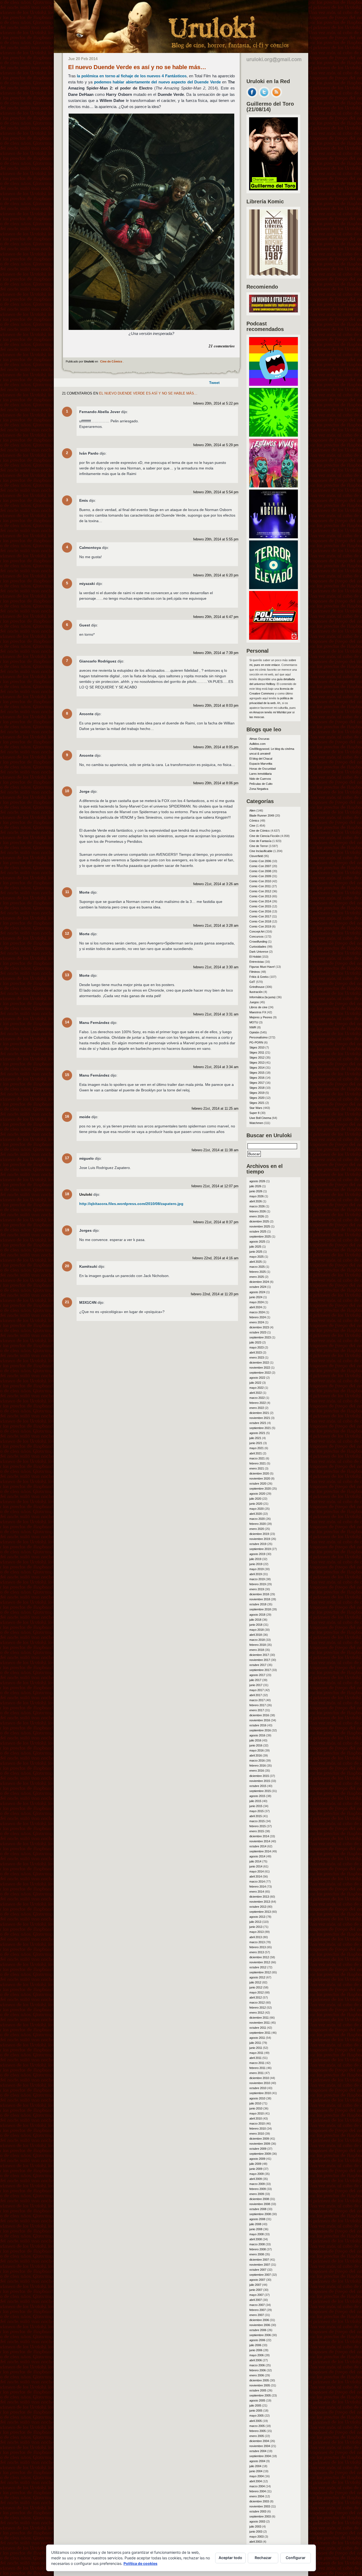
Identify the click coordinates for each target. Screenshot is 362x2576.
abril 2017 (256, 1695)
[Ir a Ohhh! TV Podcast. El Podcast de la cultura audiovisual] (273, 384)
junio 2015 (256, 1806)
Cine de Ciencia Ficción (264, 836)
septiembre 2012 (260, 1972)
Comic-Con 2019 (260, 926)
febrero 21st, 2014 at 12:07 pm (215, 1186)
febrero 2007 (258, 2310)
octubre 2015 (258, 1786)
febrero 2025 (258, 1272)
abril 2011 (255, 2058)
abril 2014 (256, 1876)
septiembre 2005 (260, 2395)
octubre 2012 (258, 1967)
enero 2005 (257, 2436)
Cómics (254, 821)
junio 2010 (256, 2108)
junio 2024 (256, 1297)
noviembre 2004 (260, 2446)
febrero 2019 (258, 1584)
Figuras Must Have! (262, 967)
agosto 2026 (257, 1181)
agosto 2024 (257, 1292)
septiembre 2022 (260, 1373)
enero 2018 (257, 1650)
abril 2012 (256, 1997)
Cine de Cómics (111, 361)
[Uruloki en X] (264, 96)
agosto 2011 (257, 2038)
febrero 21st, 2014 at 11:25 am (215, 1109)
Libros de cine (258, 1007)
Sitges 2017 (257, 1083)
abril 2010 (256, 2118)
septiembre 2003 (260, 2516)
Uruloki (86, 1194)
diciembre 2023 (259, 1327)
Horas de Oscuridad (262, 769)
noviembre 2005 (260, 2385)
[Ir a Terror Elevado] (273, 588)
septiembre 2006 (260, 2335)
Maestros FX (258, 1012)
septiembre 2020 (260, 1489)
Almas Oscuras (259, 739)
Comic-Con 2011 (260, 886)
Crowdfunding (258, 942)
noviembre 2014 (260, 1841)
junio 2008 (256, 2229)
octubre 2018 (258, 1604)
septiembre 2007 (260, 2275)
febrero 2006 (258, 2370)
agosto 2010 (257, 2098)
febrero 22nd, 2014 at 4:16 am (215, 1258)
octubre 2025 (258, 1231)
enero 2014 (257, 1892)
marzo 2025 (257, 1267)
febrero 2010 (258, 2129)
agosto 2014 (257, 1856)
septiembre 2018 (260, 1609)
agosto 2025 (257, 1242)
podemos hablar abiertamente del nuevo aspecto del (157, 82)
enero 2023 (257, 1358)
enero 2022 (257, 1408)
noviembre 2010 (260, 2083)
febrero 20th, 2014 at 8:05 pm (216, 747)
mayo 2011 (256, 2053)
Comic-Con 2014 (260, 901)
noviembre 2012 (260, 1962)
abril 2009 (256, 2179)
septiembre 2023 (260, 1337)
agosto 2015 (257, 1796)
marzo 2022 (257, 1398)
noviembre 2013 (260, 1902)
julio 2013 (255, 1922)
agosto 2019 (257, 1554)
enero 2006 (257, 2375)
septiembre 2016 (260, 1730)
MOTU (254, 1022)
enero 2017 (257, 1710)
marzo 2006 (257, 2365)
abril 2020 (256, 1514)
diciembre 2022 (259, 1363)
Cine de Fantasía (260, 841)
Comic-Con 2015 (260, 906)
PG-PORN (256, 1042)
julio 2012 (255, 1982)
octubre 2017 (258, 1665)
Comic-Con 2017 (260, 916)
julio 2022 (255, 1383)
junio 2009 (256, 2169)
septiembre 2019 (260, 1549)
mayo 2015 (257, 1811)
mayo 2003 (257, 2537)
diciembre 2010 (259, 2078)
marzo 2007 (257, 2305)
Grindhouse (257, 987)
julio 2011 (255, 2043)
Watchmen (256, 1123)
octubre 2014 (258, 1846)
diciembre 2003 (259, 2501)
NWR (253, 1027)
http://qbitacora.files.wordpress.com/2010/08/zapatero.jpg (131, 1204)
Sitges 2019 (257, 1093)
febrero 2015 (258, 1826)
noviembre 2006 (260, 2325)
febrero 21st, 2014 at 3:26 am (216, 884)
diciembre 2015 (259, 1776)
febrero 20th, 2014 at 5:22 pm (216, 404)
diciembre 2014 (259, 1836)
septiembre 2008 (260, 2214)
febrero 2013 (258, 1947)
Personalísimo (259, 1037)
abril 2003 (256, 2542)
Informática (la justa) (262, 997)
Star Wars (256, 1108)
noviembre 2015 (260, 1781)
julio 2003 (255, 2526)
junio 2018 (256, 1625)
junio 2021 (256, 1443)
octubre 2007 (258, 2270)
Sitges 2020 (257, 1098)
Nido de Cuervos (260, 779)
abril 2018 (256, 1635)
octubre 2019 (258, 1544)
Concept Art (257, 931)
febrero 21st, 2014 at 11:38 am (215, 1150)
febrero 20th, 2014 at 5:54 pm (216, 492)
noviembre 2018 (260, 1599)
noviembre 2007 (260, 2265)
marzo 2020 (257, 1519)
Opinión (254, 1032)
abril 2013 (256, 1937)
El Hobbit (255, 957)
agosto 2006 (257, 2340)
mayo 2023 (257, 1347)
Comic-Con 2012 (260, 891)
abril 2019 (256, 1574)
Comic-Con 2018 (260, 921)
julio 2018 (255, 1620)
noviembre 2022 (260, 1368)
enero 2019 (257, 1589)
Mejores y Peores (261, 1017)
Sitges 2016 (257, 1078)
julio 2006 (255, 2345)
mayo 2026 (257, 1196)
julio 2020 (255, 1499)
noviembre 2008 (260, 2204)
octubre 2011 (258, 2028)
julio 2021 (255, 1438)
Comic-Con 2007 (260, 866)
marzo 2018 (257, 1640)
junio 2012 (256, 1987)
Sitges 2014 (257, 1068)
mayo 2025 (257, 1257)
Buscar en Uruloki (269, 1135)
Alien (252, 810)
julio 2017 (255, 1680)
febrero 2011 (257, 2068)
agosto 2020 (257, 1494)
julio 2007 (255, 2285)
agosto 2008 (257, 2219)
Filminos (255, 972)
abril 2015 (256, 1816)
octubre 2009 (258, 2149)
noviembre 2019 (260, 1539)
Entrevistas (257, 962)
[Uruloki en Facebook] (252, 96)
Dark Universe (259, 952)
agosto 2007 (257, 2280)
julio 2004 (255, 2466)
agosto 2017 (257, 1675)
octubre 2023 (258, 1332)
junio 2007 (256, 2290)
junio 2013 (256, 1927)
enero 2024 (257, 1322)
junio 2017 (256, 1685)
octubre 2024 (258, 1287)
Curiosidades (258, 947)
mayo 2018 (257, 1630)
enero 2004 (257, 2496)
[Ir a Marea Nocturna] (273, 537)
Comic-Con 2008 (260, 871)
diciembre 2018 (259, 1594)
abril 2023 (256, 1352)
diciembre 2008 (259, 2199)
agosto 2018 (257, 1615)
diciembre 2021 (259, 1413)
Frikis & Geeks (259, 977)
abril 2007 (256, 2300)
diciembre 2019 (259, 1534)
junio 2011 (256, 2048)
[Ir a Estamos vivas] (273, 486)
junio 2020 (256, 1504)
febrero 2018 (258, 1645)
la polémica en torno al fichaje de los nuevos (132, 76)
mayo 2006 (257, 2355)
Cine (252, 826)
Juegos (254, 1002)
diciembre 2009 (259, 2139)
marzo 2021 (257, 1458)
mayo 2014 (257, 1871)
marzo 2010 (257, 2123)
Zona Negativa (259, 789)
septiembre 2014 (260, 1851)
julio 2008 (255, 2224)
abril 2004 (256, 2481)
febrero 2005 (258, 2431)
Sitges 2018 (257, 1088)
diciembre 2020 (259, 1473)
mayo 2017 (257, 1690)
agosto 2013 (257, 1917)
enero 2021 (257, 1468)
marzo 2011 (257, 2063)
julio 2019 (255, 1559)
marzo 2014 (257, 1881)
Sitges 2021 (257, 1103)
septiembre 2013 (260, 1912)
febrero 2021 (258, 1463)
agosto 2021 (257, 1433)
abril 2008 (256, 2239)
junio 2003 (256, 2532)
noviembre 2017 (260, 1660)
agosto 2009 (257, 2159)
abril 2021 (256, 1453)
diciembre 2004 (259, 2441)
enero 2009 (257, 2194)
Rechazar (263, 2558)
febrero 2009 (258, 2189)
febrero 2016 (258, 1766)
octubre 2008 (258, 2209)
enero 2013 (257, 1952)
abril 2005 (256, 2421)
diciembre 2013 (259, 1897)
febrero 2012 (258, 2008)
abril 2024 (256, 1307)
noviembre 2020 (260, 1479)
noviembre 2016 (260, 1720)
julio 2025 (255, 1247)
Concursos (257, 937)
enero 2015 (257, 1831)
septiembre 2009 (260, 2154)
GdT (252, 982)
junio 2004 (256, 2471)
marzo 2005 (257, 2426)
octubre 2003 (258, 2511)
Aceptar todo (230, 2558)
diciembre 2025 (259, 1221)
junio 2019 (256, 1564)
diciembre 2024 (259, 1282)
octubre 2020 (258, 1484)
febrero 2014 (258, 1887)
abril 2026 (256, 1201)
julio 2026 (255, 1186)
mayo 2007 (257, 2295)
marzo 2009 (257, 2184)
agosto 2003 (257, 2521)
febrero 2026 (258, 1211)
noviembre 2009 (260, 2144)
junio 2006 (256, 2350)
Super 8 (254, 1113)
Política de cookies (140, 2563)
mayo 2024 (257, 1302)
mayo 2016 (257, 1750)
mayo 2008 (257, 2234)
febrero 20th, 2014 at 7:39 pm (216, 653)
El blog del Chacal (261, 759)
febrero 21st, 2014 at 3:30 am (216, 967)
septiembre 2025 (260, 1237)
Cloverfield (256, 856)
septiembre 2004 (260, 2456)
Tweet (214, 383)
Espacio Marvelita (261, 764)
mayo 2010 (257, 2113)
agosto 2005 (257, 2400)
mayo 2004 (257, 2476)
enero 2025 (257, 1277)
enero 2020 (257, 1529)
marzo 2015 (257, 1821)
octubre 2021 (258, 1423)
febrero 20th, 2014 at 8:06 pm (216, 783)
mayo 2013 (257, 1932)
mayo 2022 (257, 1388)
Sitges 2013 (257, 1063)
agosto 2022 (257, 1378)
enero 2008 (257, 2254)
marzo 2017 (257, 1700)
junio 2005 (256, 2411)
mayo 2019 (257, 1569)
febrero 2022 (258, 1403)
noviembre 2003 (260, 2506)
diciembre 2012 (259, 1957)
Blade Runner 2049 (262, 816)
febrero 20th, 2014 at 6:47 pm (216, 617)
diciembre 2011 (259, 2018)
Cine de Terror (259, 846)
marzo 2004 (257, 2486)
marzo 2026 (257, 1206)
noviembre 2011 (260, 2023)
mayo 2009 (257, 2174)
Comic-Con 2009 (260, 876)
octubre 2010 (258, 2088)
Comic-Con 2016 (260, 911)
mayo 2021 (257, 1448)
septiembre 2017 (260, 1670)
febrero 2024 (258, 1317)
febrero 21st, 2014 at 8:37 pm (216, 1222)
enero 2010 (257, 2134)
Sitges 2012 (257, 1058)
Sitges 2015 (257, 1073)
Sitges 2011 (257, 1052)
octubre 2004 (258, 2451)
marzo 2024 (257, 1312)
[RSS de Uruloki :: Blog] (276, 96)
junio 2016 (256, 1745)
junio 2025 (256, 1252)
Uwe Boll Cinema (260, 1118)
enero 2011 (257, 2073)
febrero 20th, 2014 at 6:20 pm (216, 575)
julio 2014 (255, 1861)
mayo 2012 (257, 1992)
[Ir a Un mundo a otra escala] (273, 311)
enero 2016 (257, 1771)
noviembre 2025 (260, 1226)
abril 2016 (256, 1755)
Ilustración (256, 992)
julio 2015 (255, 1801)
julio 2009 (255, 2164)
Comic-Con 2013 (260, 896)
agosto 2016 (257, 1735)
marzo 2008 (257, 2244)
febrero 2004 (258, 2491)
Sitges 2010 (257, 1047)
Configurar (296, 2558)
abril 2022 (256, 1393)
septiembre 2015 (260, 1791)
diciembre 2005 (259, 2380)
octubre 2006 (258, 2330)
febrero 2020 (258, 1524)
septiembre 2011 (260, 2033)
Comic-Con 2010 (260, 881)
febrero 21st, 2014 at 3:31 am (216, 1014)
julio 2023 (255, 1342)
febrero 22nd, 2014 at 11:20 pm (215, 1294)
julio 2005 (255, 2405)
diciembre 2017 (259, 1655)
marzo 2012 (257, 2002)
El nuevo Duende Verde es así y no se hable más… (137, 67)
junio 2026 (256, 1191)
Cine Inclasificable (261, 851)
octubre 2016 (258, 1725)
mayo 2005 (257, 2416)
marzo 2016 (257, 1760)
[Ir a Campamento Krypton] (273, 435)
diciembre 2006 (259, 2320)
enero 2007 (257, 2315)
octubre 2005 (258, 2390)
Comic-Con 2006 (260, 861)
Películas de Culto (261, 784)
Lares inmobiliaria (261, 774)
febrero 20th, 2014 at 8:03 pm (216, 706)
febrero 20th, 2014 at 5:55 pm (216, 539)
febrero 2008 (258, 2249)
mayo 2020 (257, 1509)
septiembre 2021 (260, 1428)
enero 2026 (257, 1216)
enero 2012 (257, 2013)
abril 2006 (256, 2360)
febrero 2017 (258, 1705)
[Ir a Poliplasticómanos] (273, 638)
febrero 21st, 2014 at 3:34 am (216, 1067)
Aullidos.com (257, 744)
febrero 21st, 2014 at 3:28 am (216, 926)
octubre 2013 (258, 1907)
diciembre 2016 (259, 1715)
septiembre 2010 (260, 2093)
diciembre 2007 (259, 2260)
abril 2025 (256, 1262)
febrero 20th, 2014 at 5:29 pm (216, 445)
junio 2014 (256, 1866)
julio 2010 (255, 2103)
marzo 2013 (257, 1942)
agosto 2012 (257, 1977)
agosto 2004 (257, 2461)
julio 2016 (255, 1740)
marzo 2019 (257, 1579)
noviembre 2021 (260, 1418)
